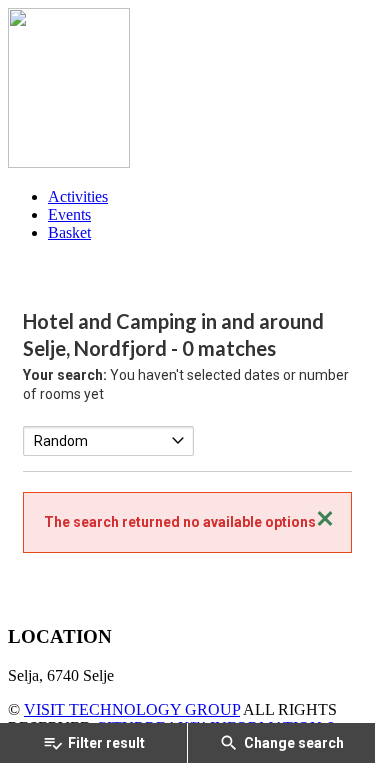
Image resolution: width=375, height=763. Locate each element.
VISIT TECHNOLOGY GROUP (132, 709)
